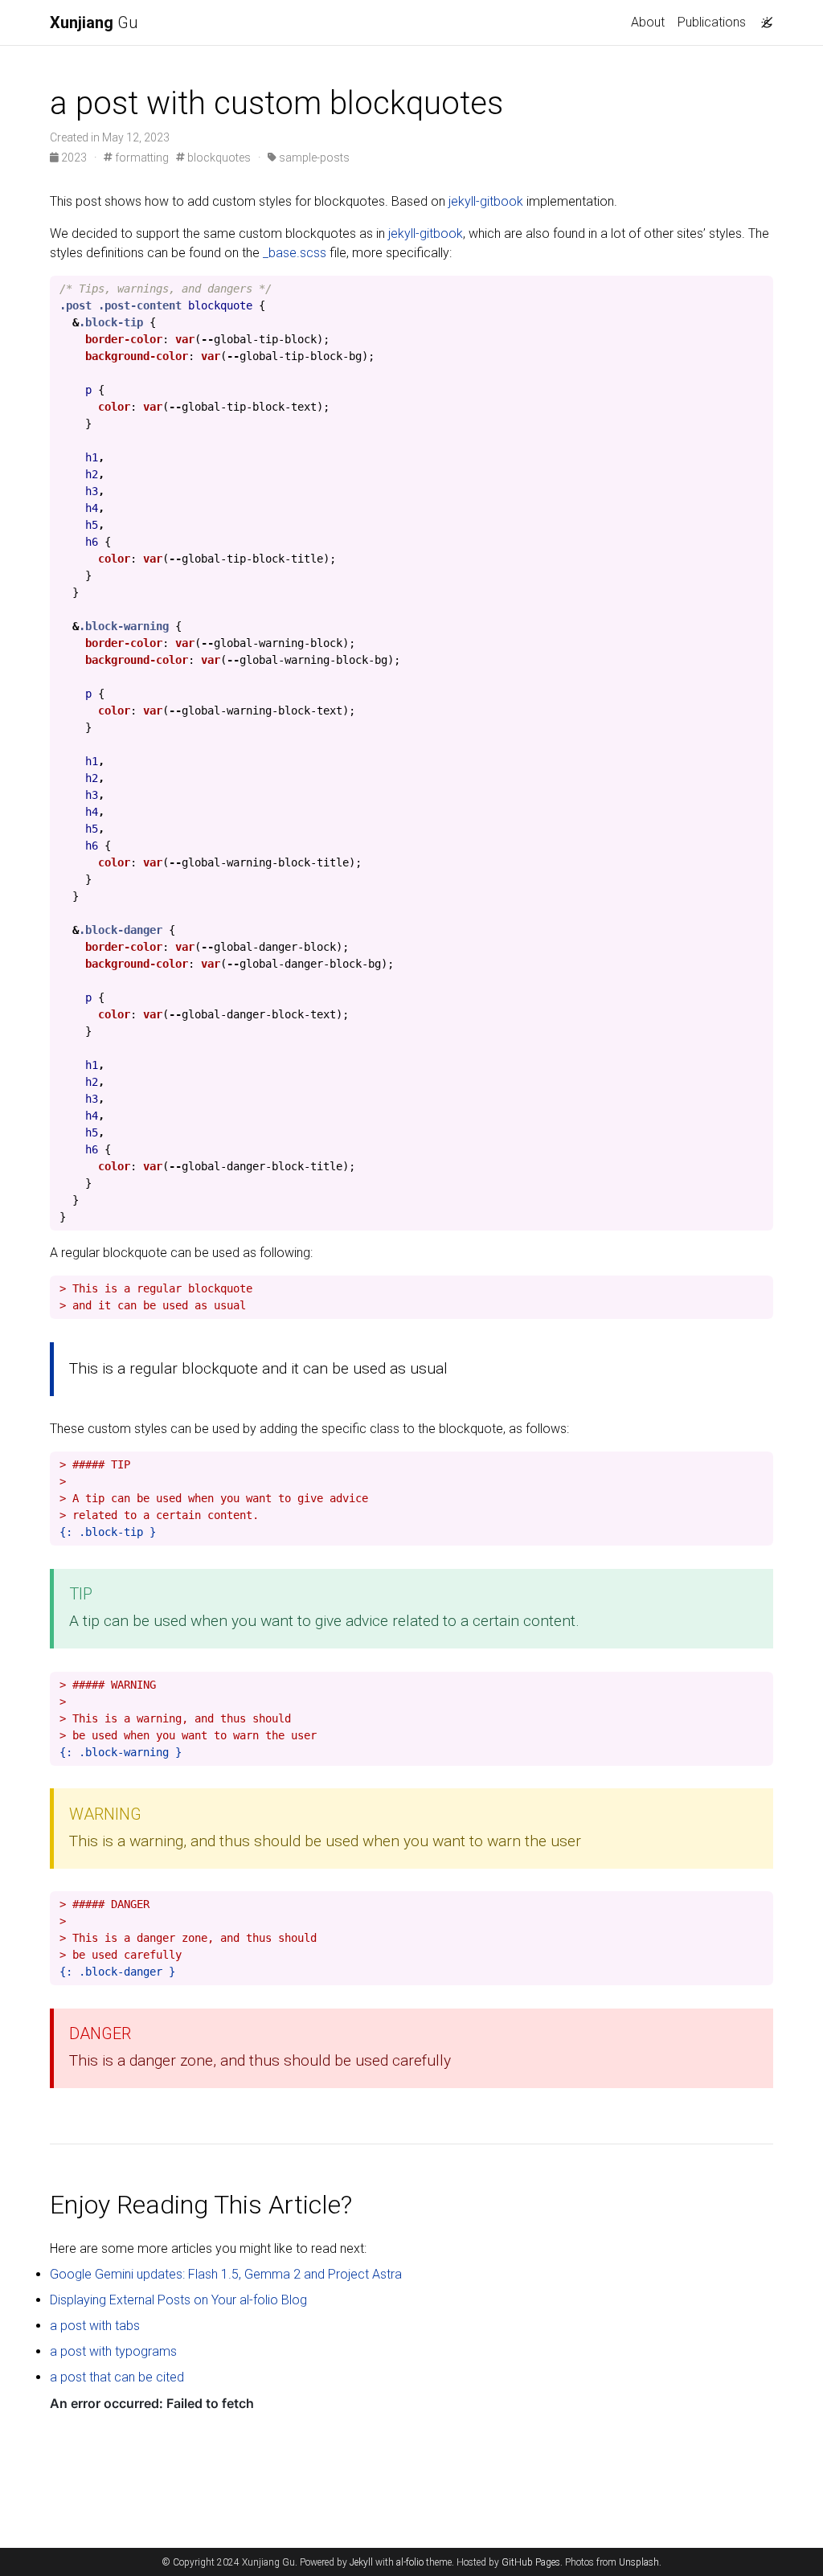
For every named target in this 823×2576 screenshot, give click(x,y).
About (648, 22)
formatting (141, 158)
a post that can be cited (117, 2377)
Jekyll (361, 2562)
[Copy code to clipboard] (761, 289)
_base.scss (295, 253)
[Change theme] (763, 18)
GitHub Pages (531, 2562)
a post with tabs (95, 2326)
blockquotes (218, 158)
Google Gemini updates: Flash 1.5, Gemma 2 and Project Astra (226, 2274)
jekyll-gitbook (486, 201)
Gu (94, 23)
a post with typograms (113, 2351)
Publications (712, 22)
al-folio (410, 2562)
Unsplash (639, 2562)
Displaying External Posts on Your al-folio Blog (178, 2300)
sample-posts (313, 158)
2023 (74, 158)
